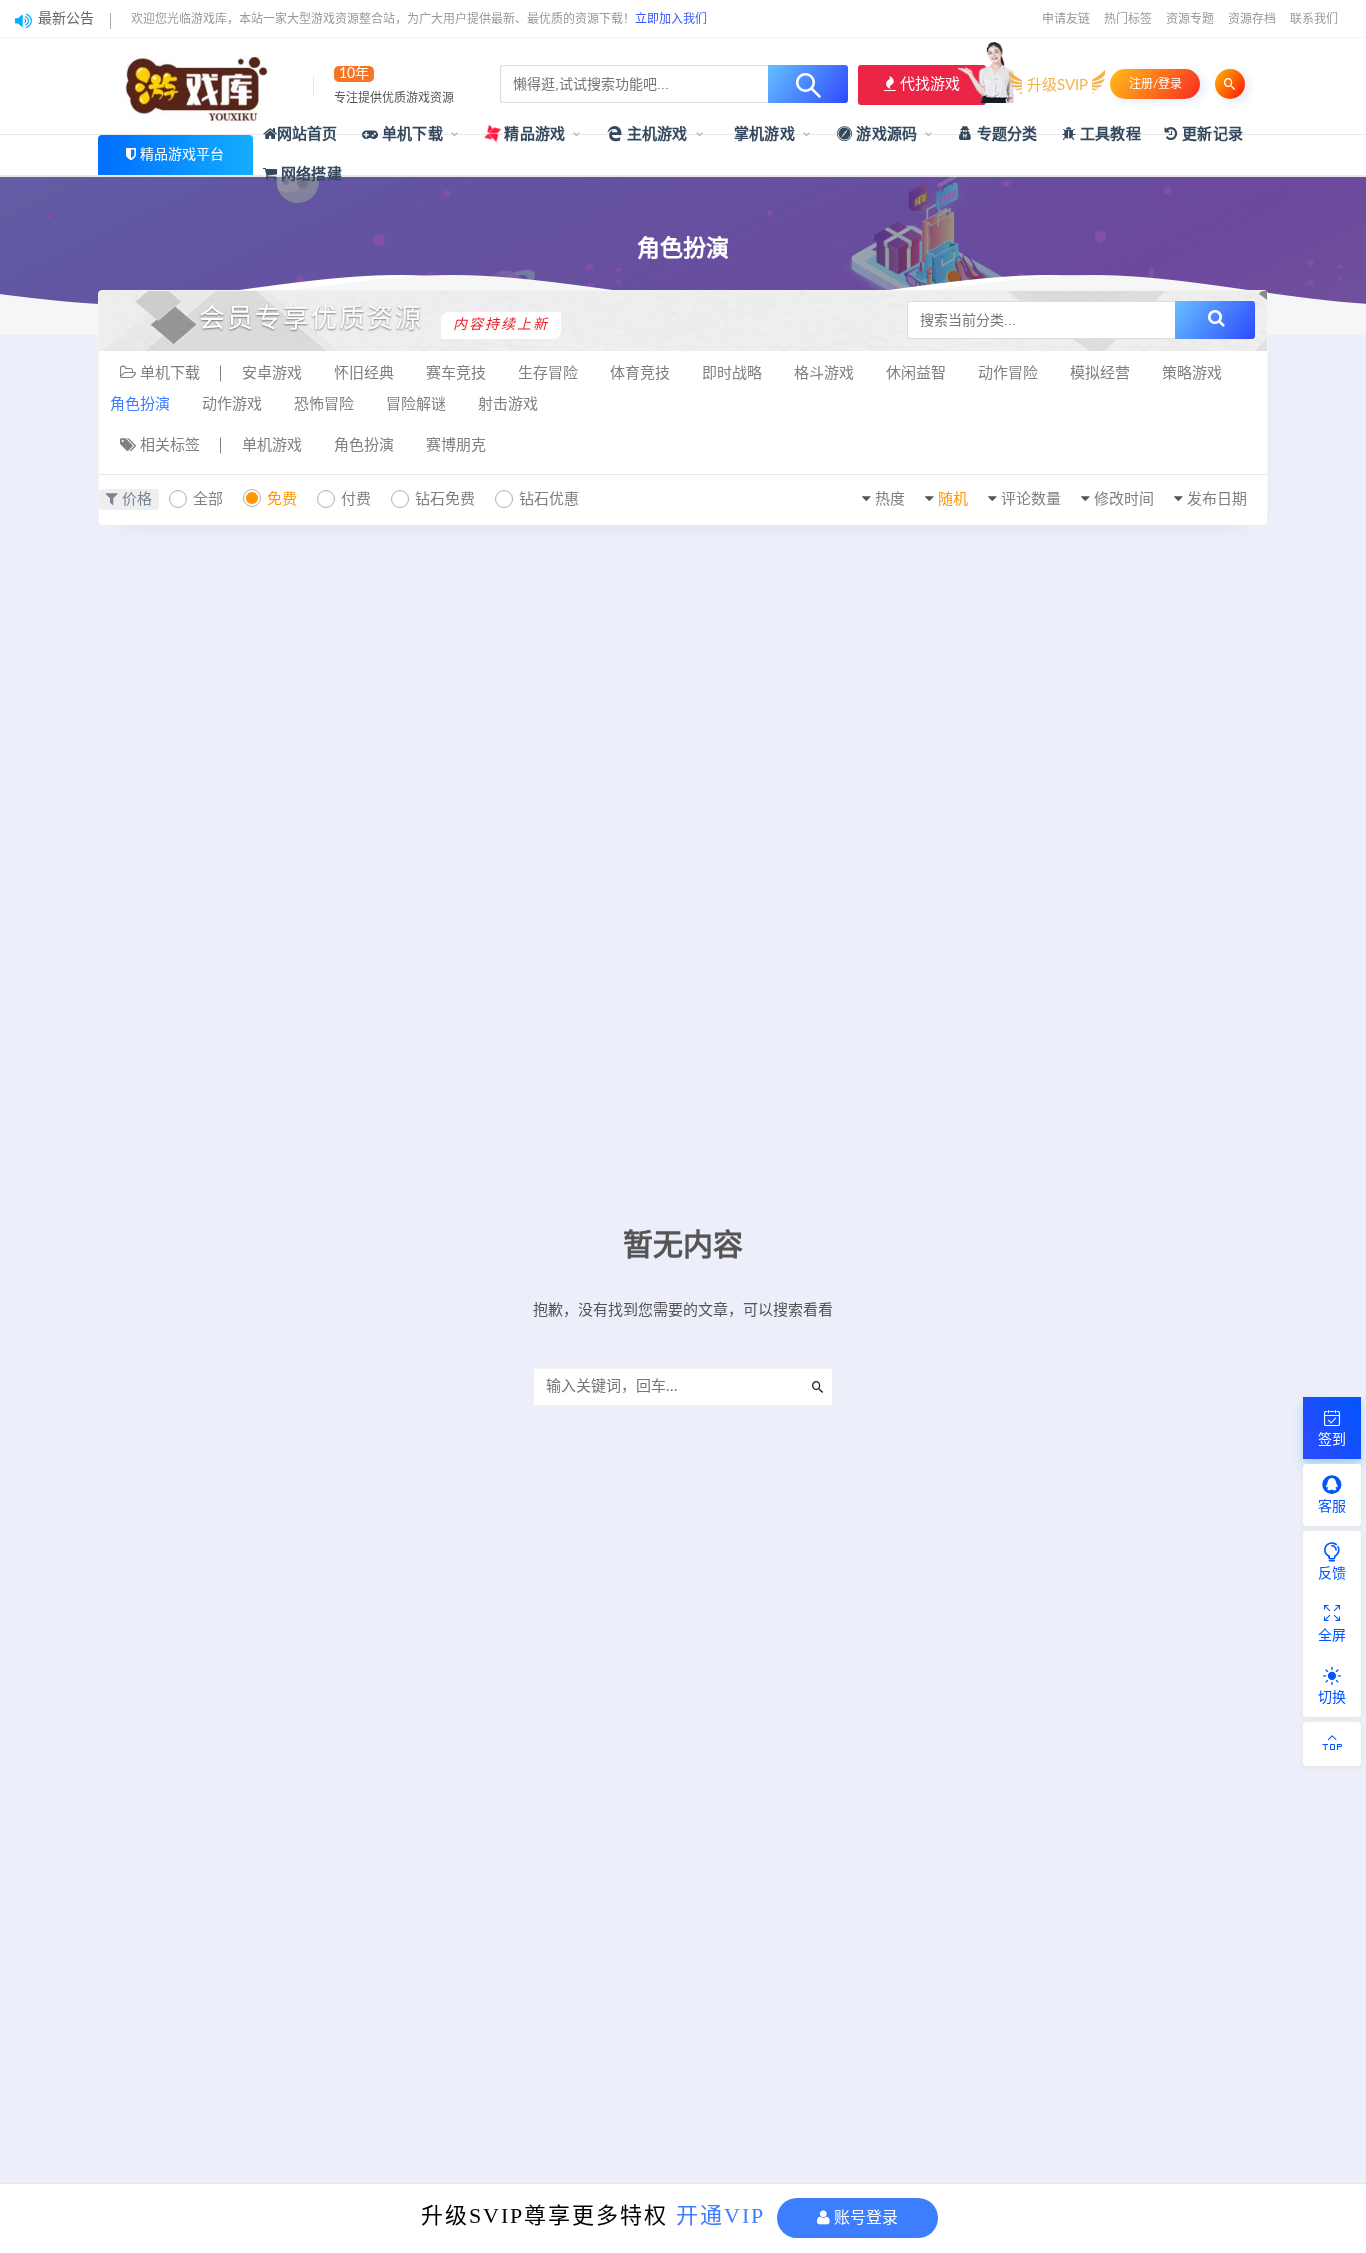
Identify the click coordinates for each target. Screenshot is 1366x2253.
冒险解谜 (416, 404)
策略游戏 (1192, 373)
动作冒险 (1008, 373)
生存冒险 (548, 373)
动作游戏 (232, 404)
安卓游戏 (272, 373)
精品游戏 (532, 134)
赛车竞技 (456, 373)
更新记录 (1210, 134)
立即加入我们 (671, 19)
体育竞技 (640, 373)
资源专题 (1190, 19)
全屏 (1332, 1636)
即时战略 (732, 373)
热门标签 (1128, 19)
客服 (1332, 1507)
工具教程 (1108, 134)
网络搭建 (309, 174)
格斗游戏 (824, 373)
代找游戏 (928, 84)
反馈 (1332, 1574)
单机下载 (410, 134)
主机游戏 (655, 134)
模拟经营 (1100, 373)
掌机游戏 (762, 134)
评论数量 (1031, 499)
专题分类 (1005, 134)
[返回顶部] (1332, 1744)
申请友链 (1066, 19)
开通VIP (720, 2215)
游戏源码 (884, 134)
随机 (953, 499)
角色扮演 (140, 404)
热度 (890, 499)
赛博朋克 (456, 445)
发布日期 (1217, 499)
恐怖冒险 (324, 404)
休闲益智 (916, 373)
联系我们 (1314, 19)
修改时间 (1124, 499)
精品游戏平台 (182, 155)
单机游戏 (272, 445)
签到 (1332, 1440)
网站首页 (307, 134)
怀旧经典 (364, 373)
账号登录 (864, 2217)
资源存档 (1252, 19)
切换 (1332, 1698)
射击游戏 (508, 404)
